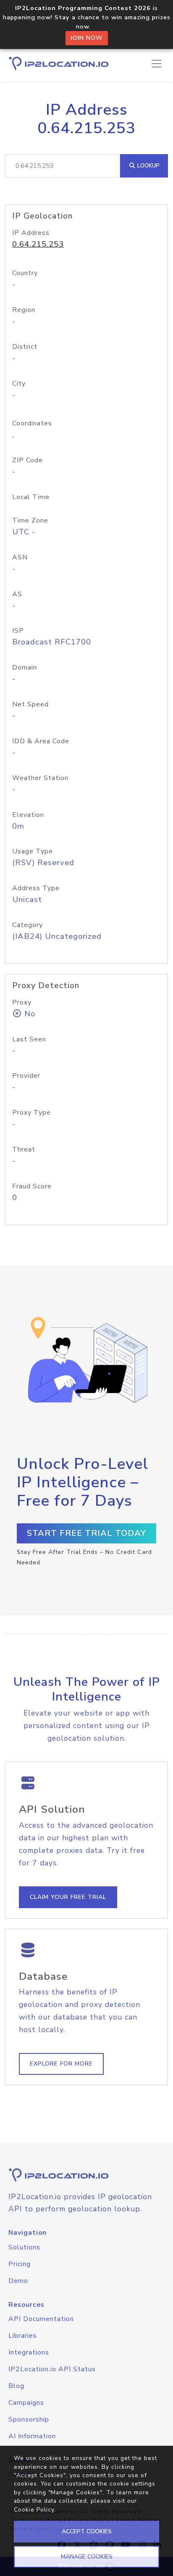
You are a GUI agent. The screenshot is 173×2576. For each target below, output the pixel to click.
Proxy (22, 1002)
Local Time (31, 497)
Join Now (87, 38)
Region (24, 310)
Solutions (24, 2247)
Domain (25, 667)
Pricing (20, 2264)
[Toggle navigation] (157, 64)
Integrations (29, 2352)
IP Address (31, 233)
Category (28, 925)
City (19, 384)
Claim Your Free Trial (68, 1897)
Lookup (148, 166)
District (25, 347)
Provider (26, 1076)
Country (25, 273)
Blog (16, 2386)
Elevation (28, 815)
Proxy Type (31, 1113)
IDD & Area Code (41, 741)
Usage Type (33, 851)
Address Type (36, 888)
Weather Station (40, 778)
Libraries (23, 2336)
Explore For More (61, 2064)
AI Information (32, 2436)
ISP (18, 631)
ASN (20, 557)
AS (17, 594)
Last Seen (29, 1039)
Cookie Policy (34, 2510)
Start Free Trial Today (86, 1533)
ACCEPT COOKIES (87, 2531)
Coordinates (32, 423)
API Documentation (41, 2319)
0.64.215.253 (38, 244)
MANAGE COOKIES (87, 2557)
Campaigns (26, 2403)
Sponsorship (29, 2419)
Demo (18, 2281)
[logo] (86, 2175)
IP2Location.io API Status (52, 2369)
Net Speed (30, 704)
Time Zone (30, 520)
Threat (24, 1149)
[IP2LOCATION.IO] (59, 63)
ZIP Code (28, 460)
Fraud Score (32, 1186)
